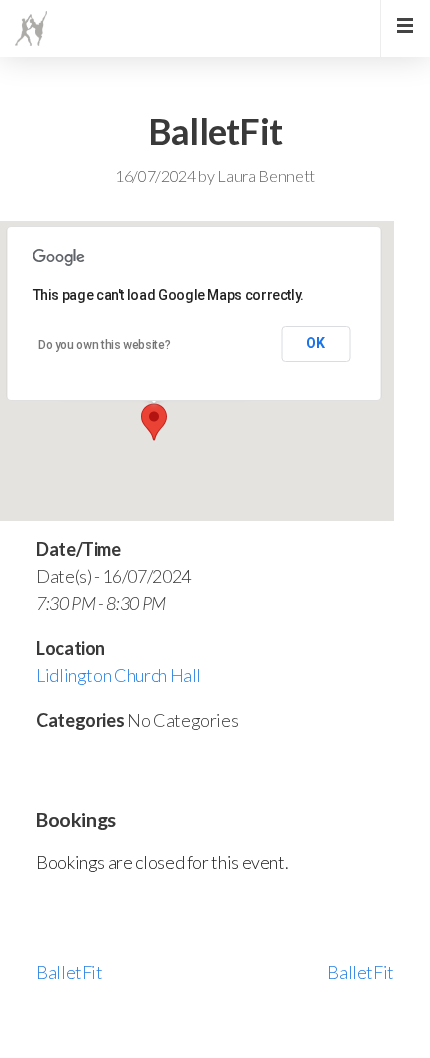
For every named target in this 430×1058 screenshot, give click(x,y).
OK (315, 343)
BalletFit (69, 972)
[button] (154, 422)
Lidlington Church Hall (118, 675)
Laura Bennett (266, 175)
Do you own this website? (104, 345)
